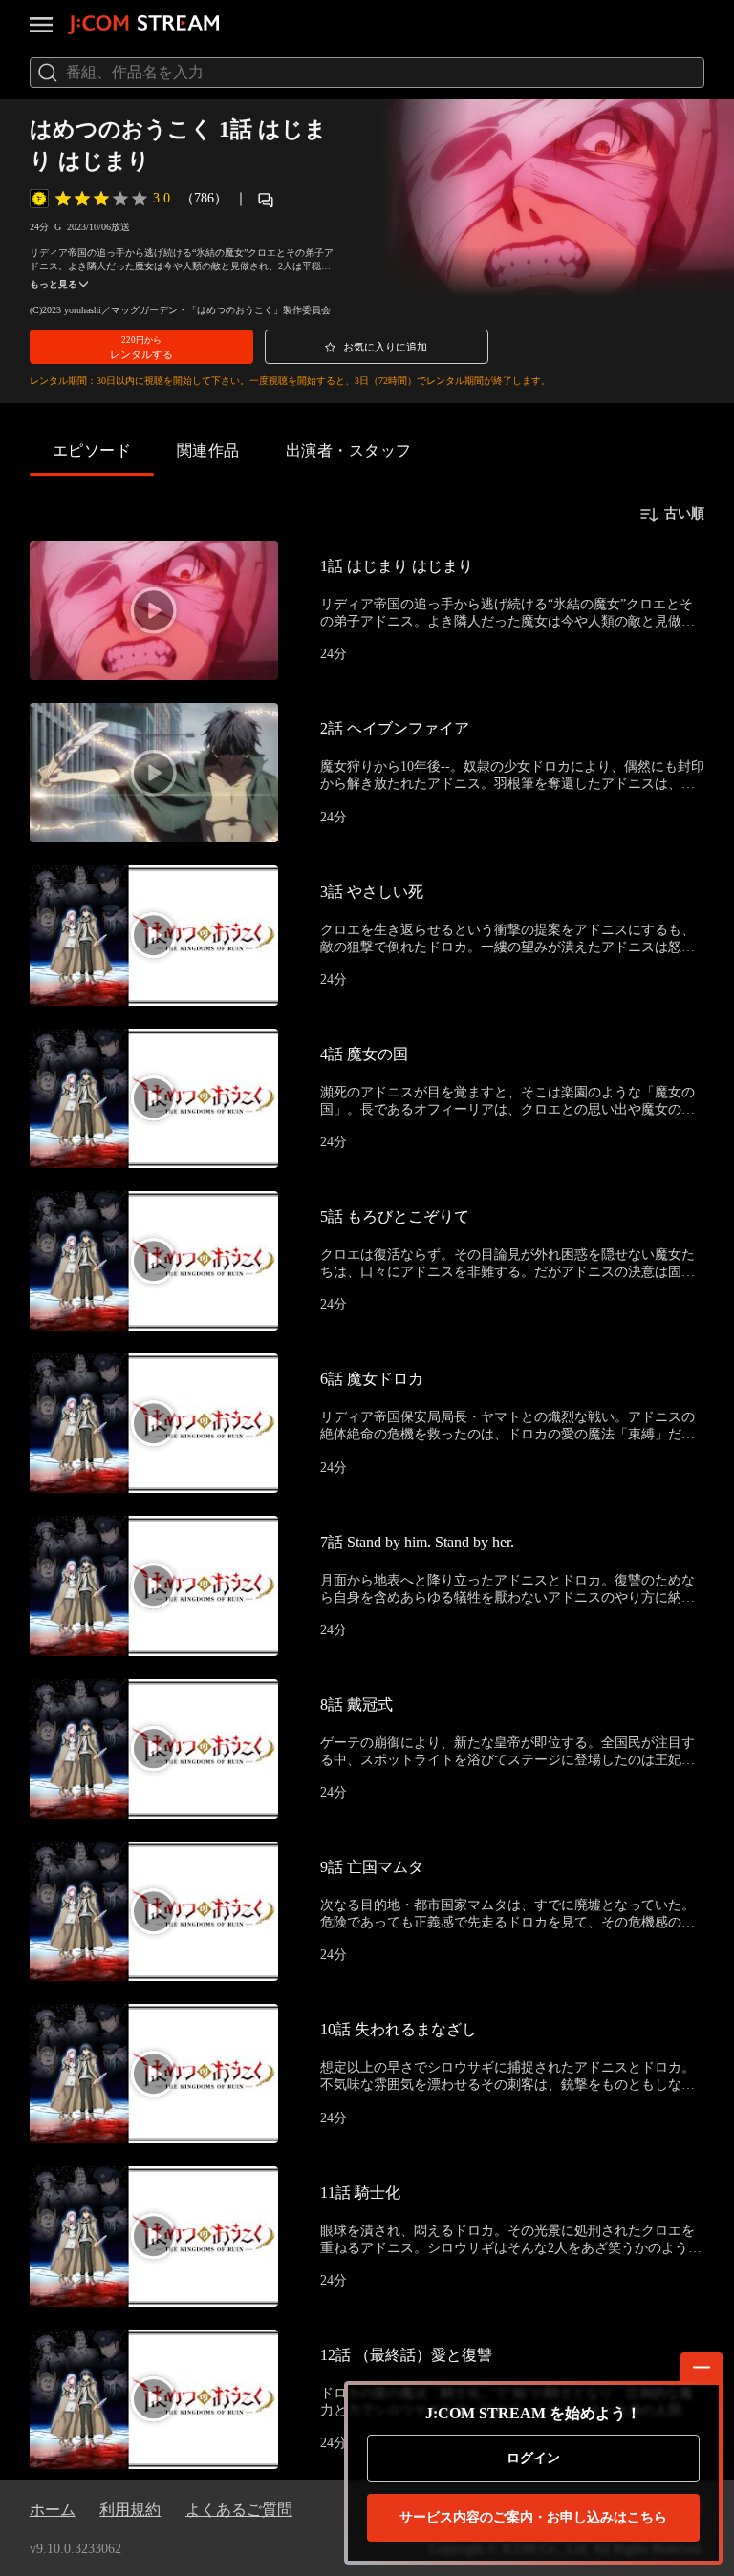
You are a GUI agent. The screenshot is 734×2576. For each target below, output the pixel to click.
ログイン (533, 2458)
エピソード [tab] (92, 450)
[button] (141, 347)
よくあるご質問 (239, 2510)
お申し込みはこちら (533, 2517)
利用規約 (130, 2510)
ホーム (53, 2510)
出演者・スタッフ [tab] (349, 450)
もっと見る (54, 284)
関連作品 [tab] (208, 450)
